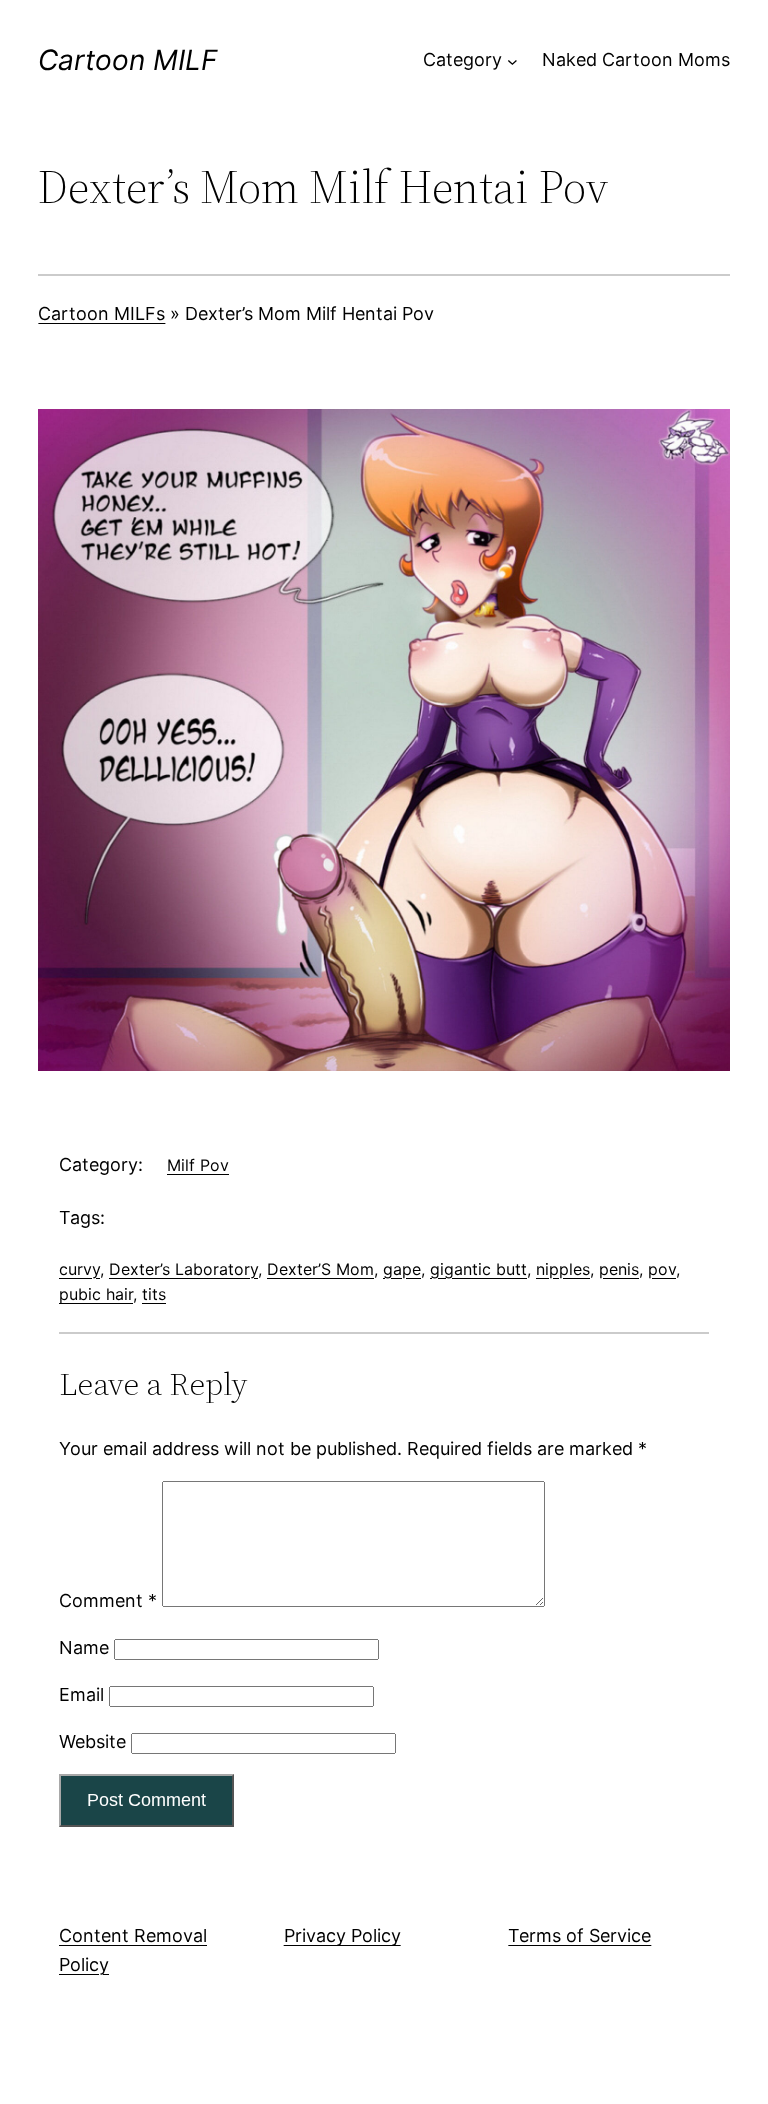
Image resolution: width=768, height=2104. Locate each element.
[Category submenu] (512, 60)
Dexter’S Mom (320, 1269)
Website (92, 1741)
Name (84, 1647)
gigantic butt (478, 1269)
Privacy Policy (342, 1935)
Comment (108, 1600)
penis (619, 1269)
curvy (79, 1269)
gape (402, 1269)
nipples (563, 1269)
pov (662, 1269)
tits (154, 1294)
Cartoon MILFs (101, 313)
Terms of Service (579, 1935)
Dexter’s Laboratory (183, 1269)
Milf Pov (198, 1165)
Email (81, 1694)
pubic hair (96, 1294)
